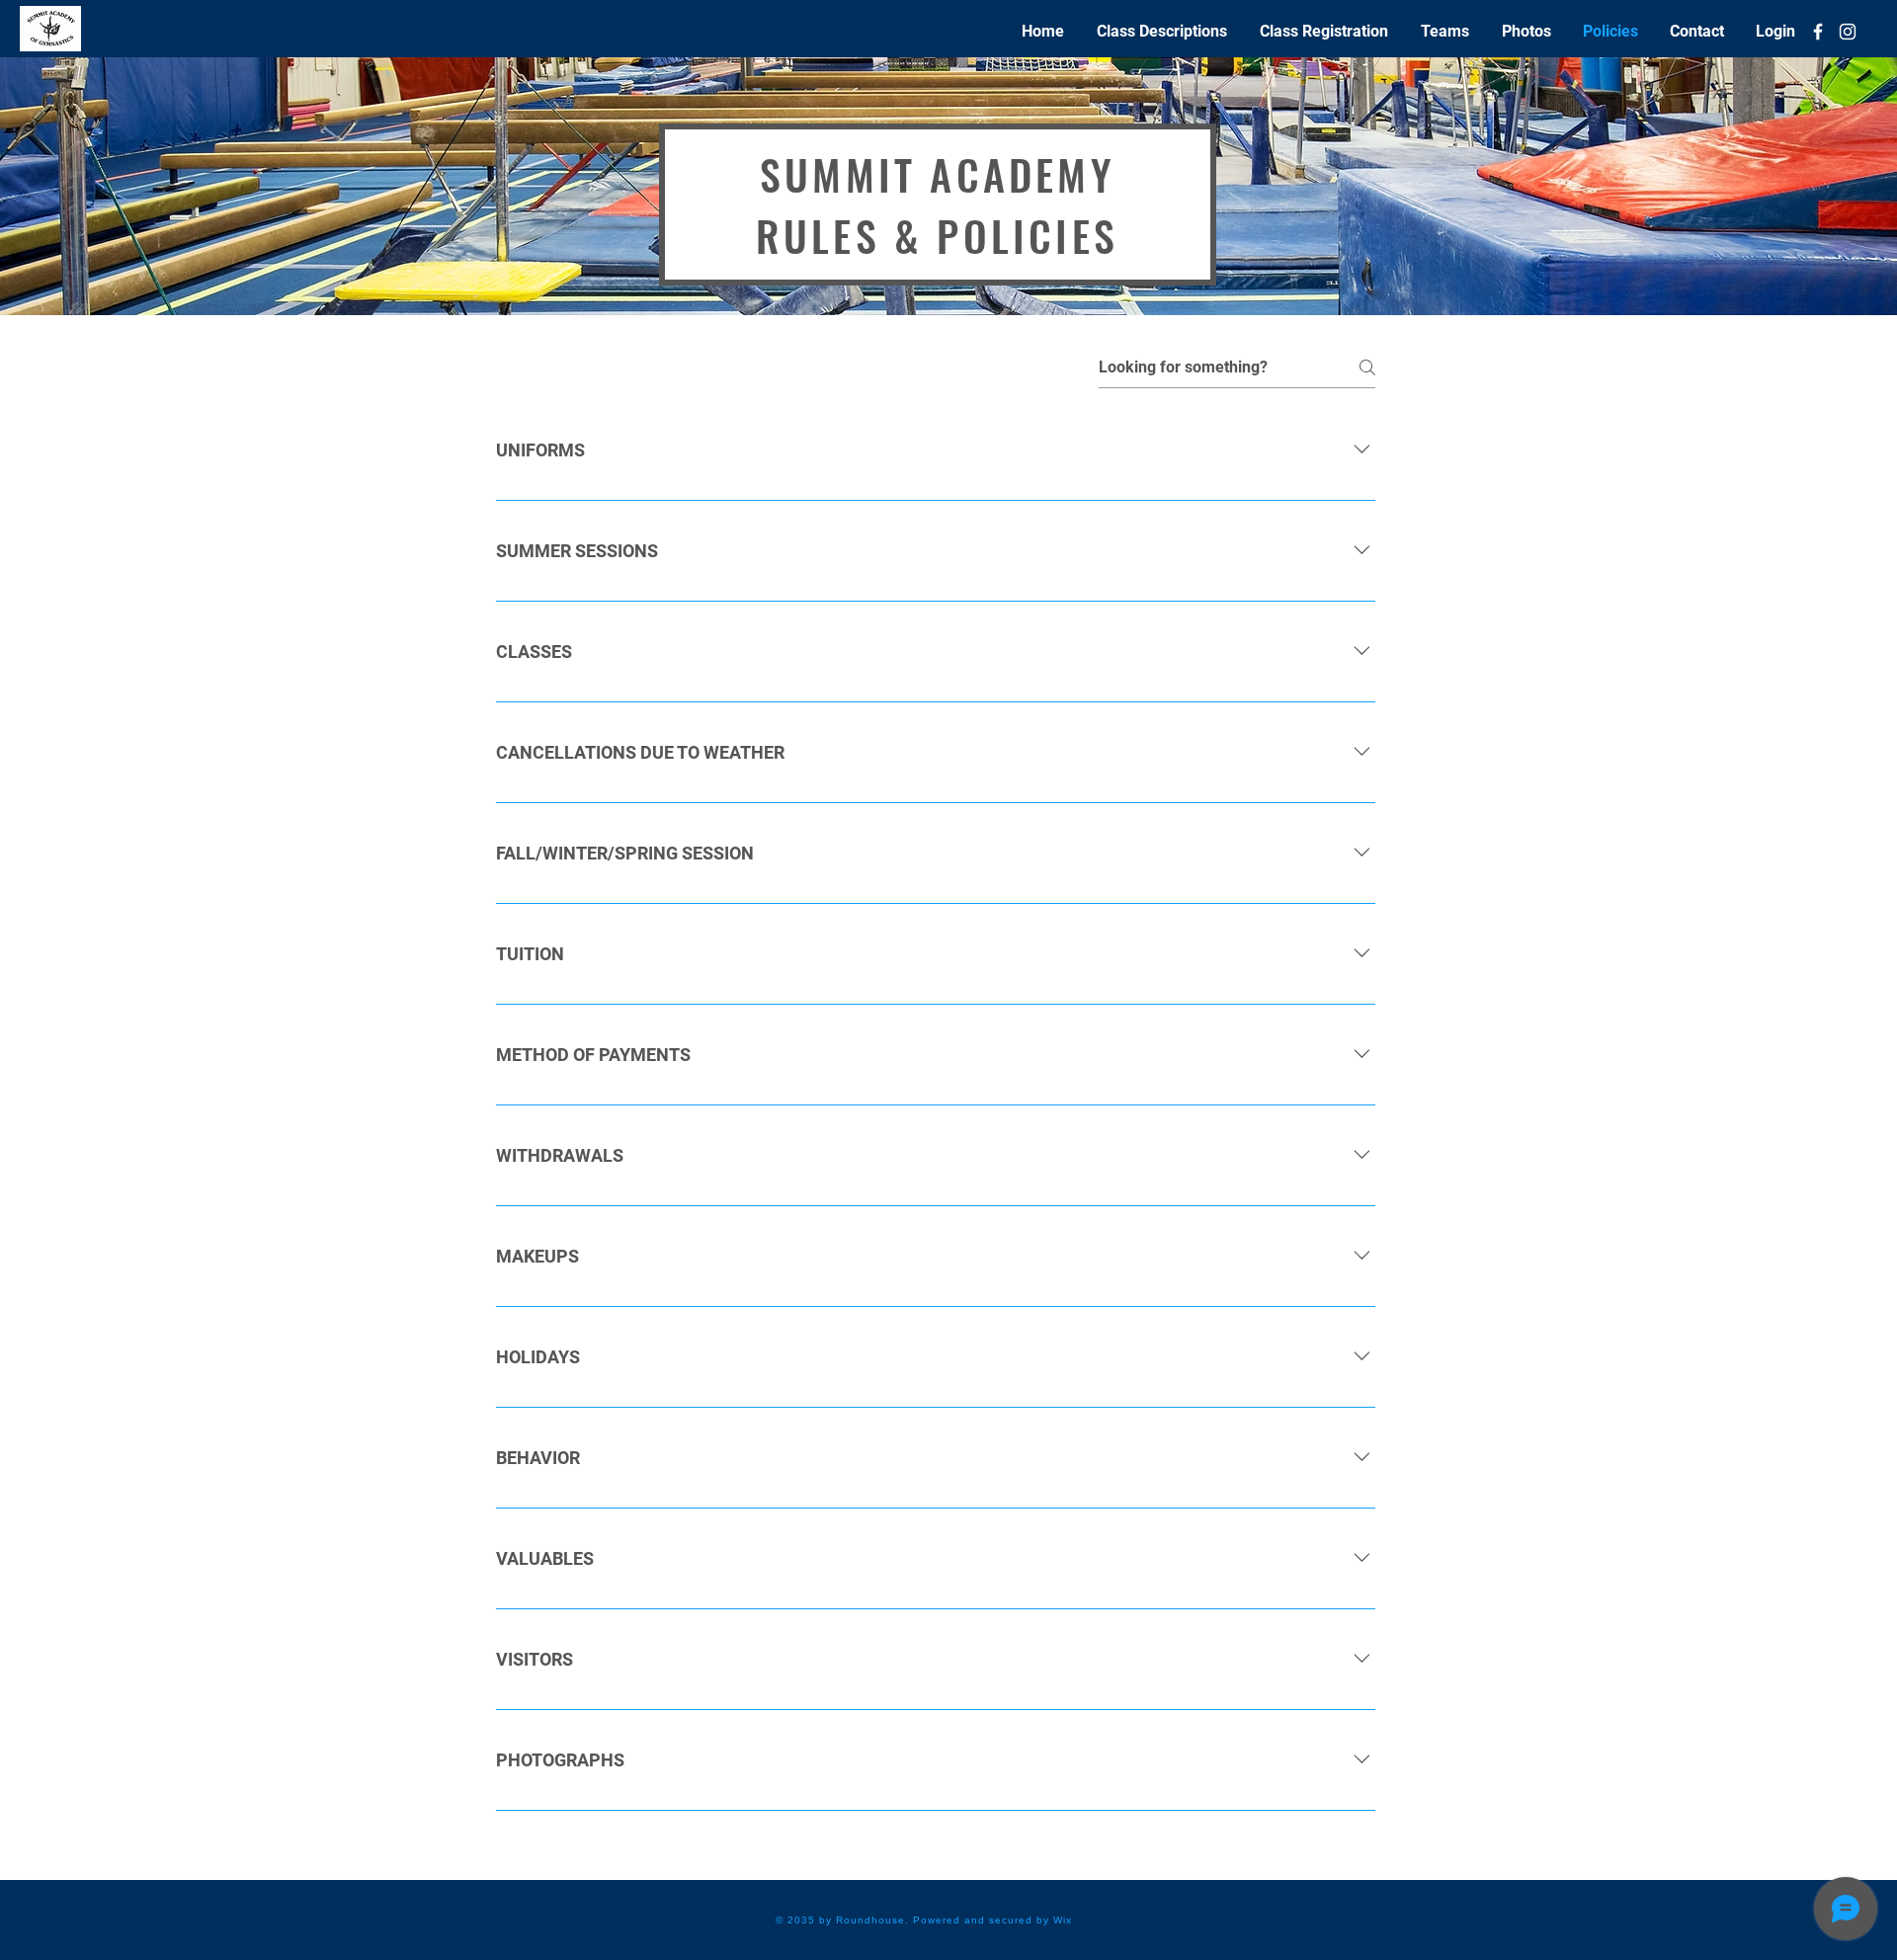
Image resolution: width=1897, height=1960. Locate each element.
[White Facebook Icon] (1818, 32)
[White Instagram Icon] (1848, 32)
